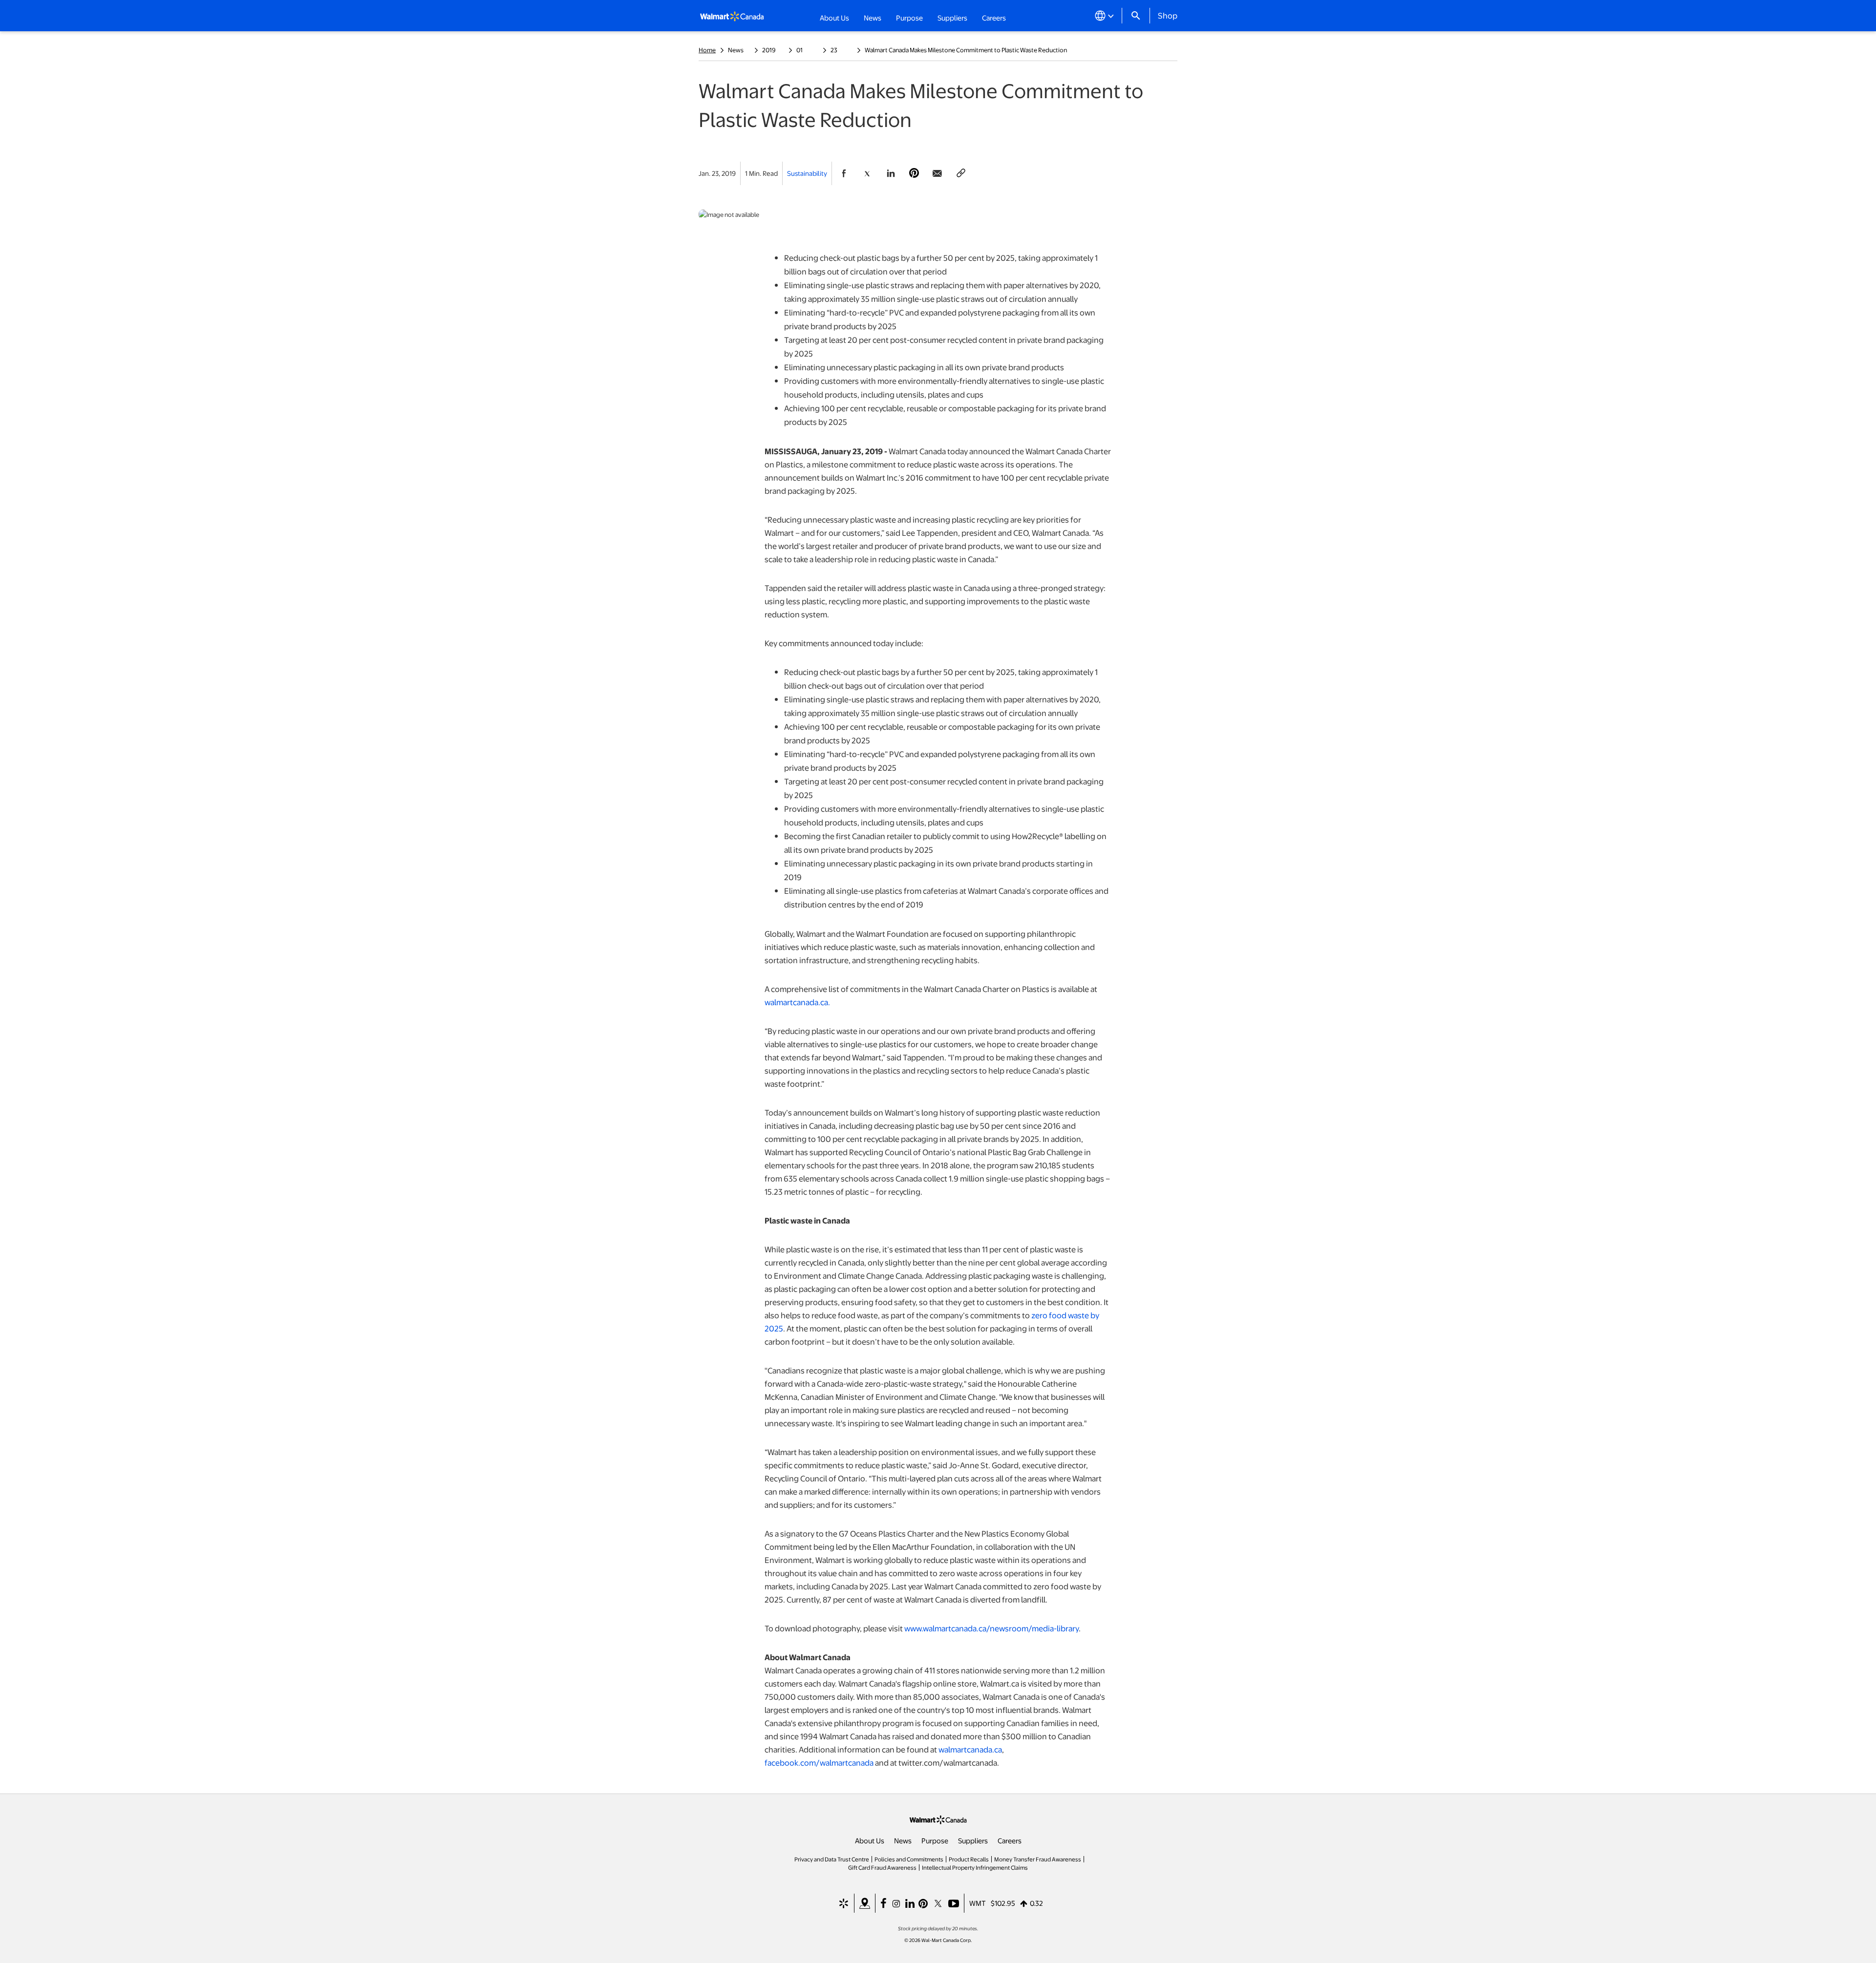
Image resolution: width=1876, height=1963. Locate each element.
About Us (870, 1840)
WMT (978, 1903)
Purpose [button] (909, 18)
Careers (994, 17)
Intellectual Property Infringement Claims (975, 1867)
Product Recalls (969, 1859)
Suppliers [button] (952, 18)
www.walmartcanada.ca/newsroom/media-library (991, 1628)
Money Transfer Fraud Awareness (1038, 1859)
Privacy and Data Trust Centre (832, 1859)
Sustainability (807, 173)
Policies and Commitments (909, 1859)
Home (707, 50)
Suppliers (973, 1840)
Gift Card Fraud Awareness (882, 1867)
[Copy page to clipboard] (961, 173)
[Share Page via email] (938, 173)
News (903, 1840)
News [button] (873, 18)
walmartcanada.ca (970, 1749)
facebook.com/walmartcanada (819, 1762)
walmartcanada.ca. (797, 1002)
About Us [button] (834, 18)
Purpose (935, 1840)
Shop (1168, 15)
